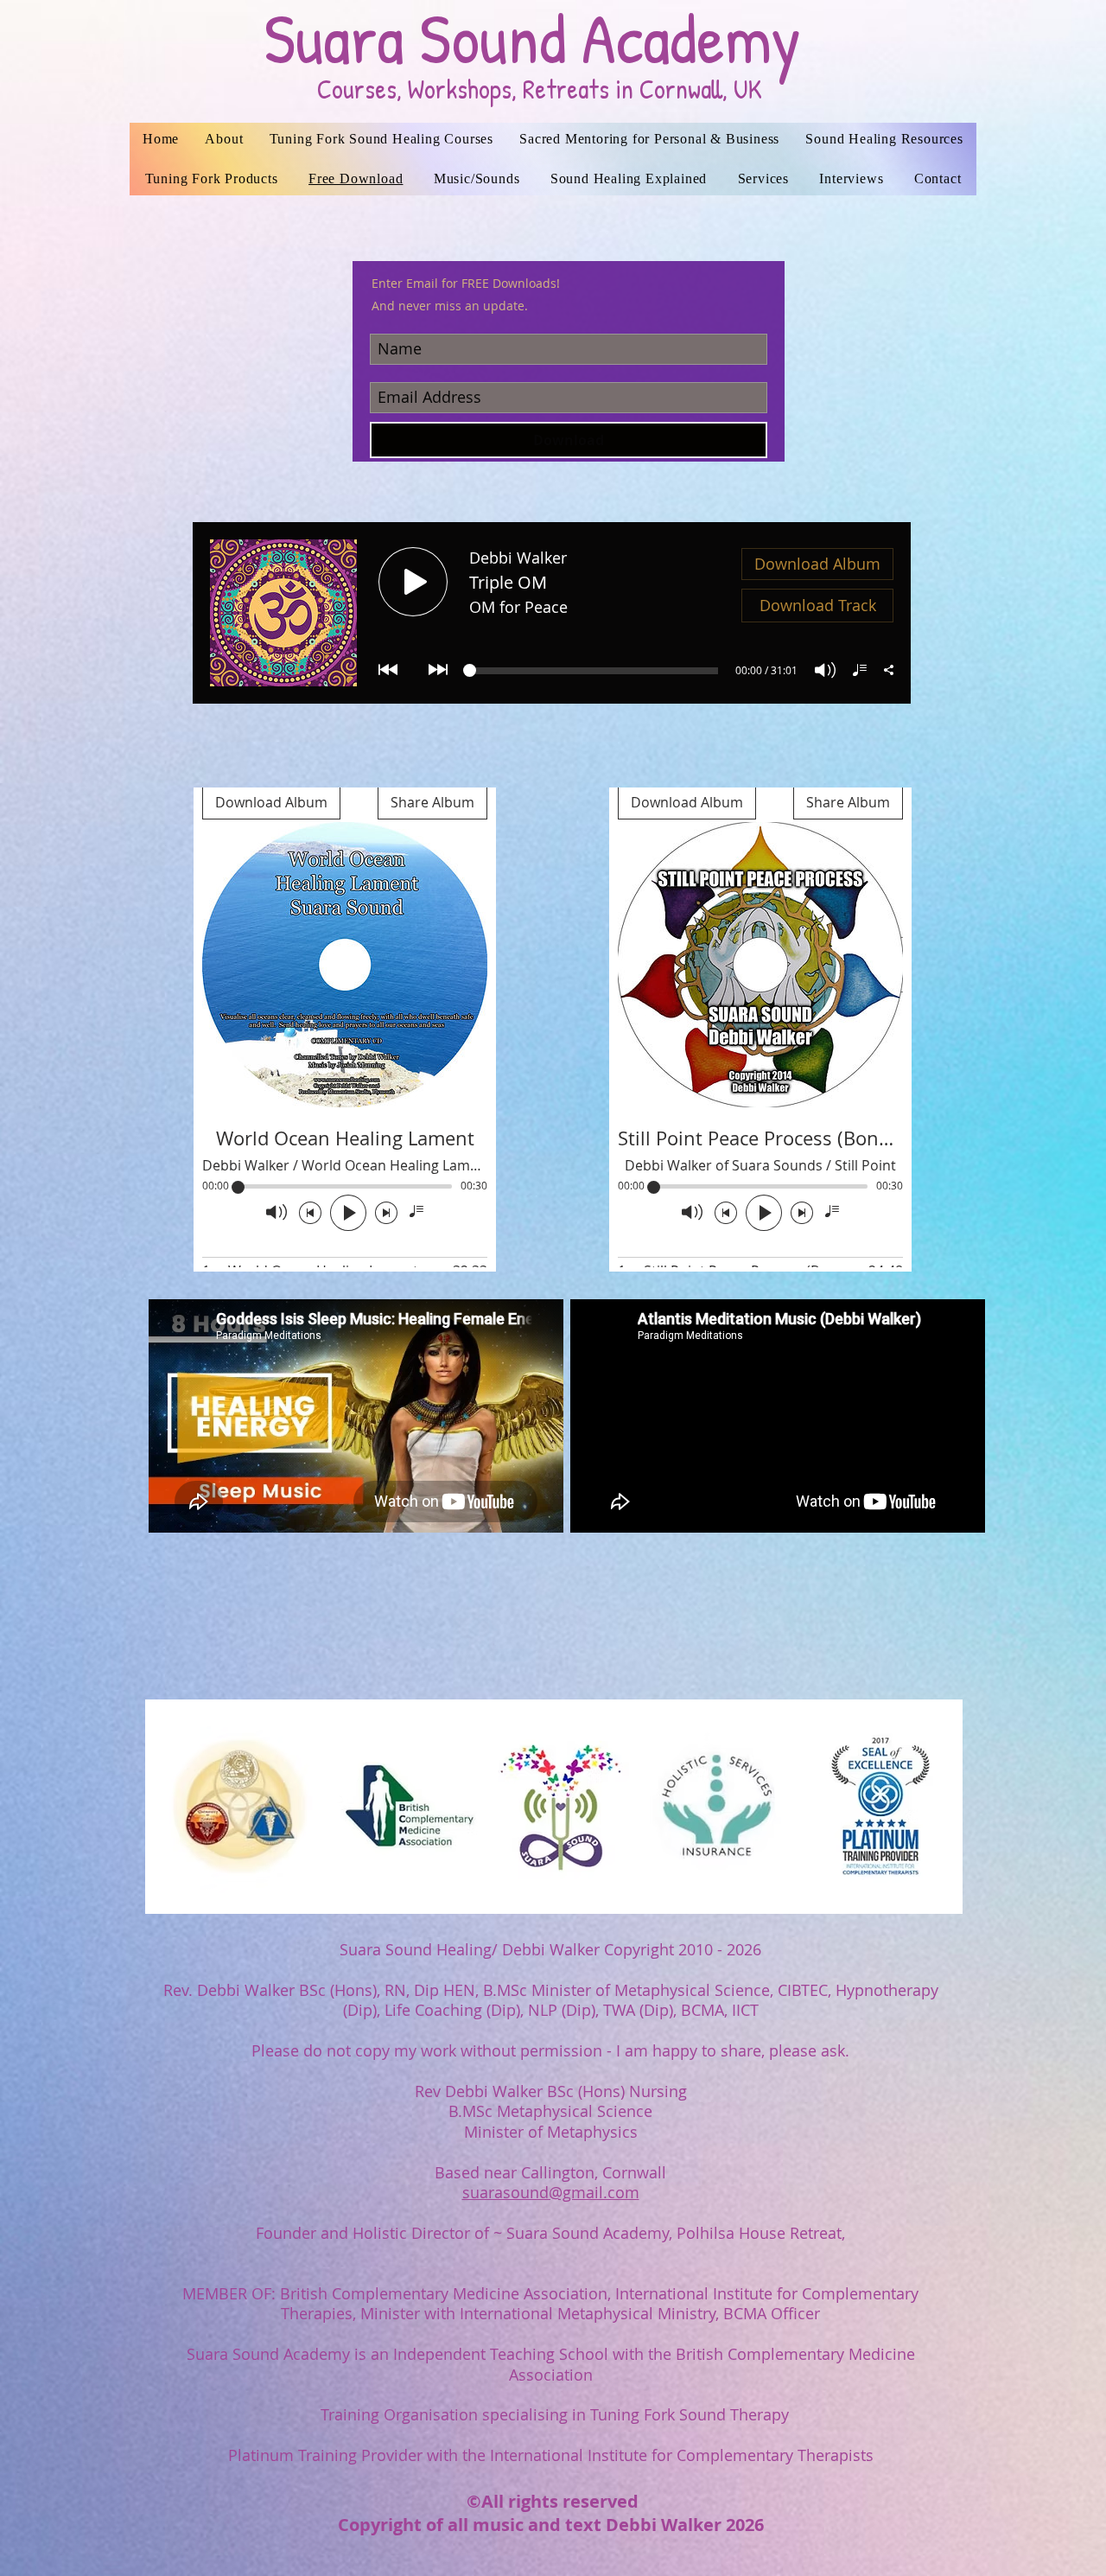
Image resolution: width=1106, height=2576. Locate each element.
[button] (763, 179)
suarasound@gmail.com (551, 2192)
